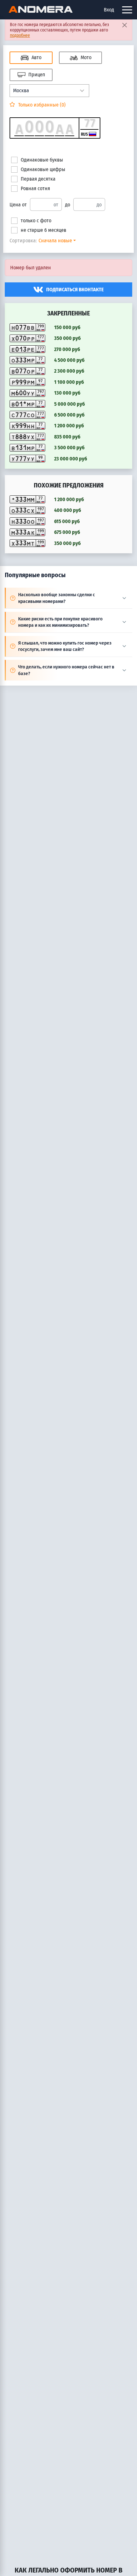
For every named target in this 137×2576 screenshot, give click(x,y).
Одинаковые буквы (42, 160)
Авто (36, 57)
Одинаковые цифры (43, 169)
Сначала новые (55, 241)
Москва (21, 90)
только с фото (36, 221)
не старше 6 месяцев (43, 230)
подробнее (20, 35)
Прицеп (36, 75)
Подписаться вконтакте (75, 290)
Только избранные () (41, 105)
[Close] (124, 25)
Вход (109, 10)
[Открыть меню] (127, 10)
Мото (85, 57)
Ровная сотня (35, 188)
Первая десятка (38, 179)
